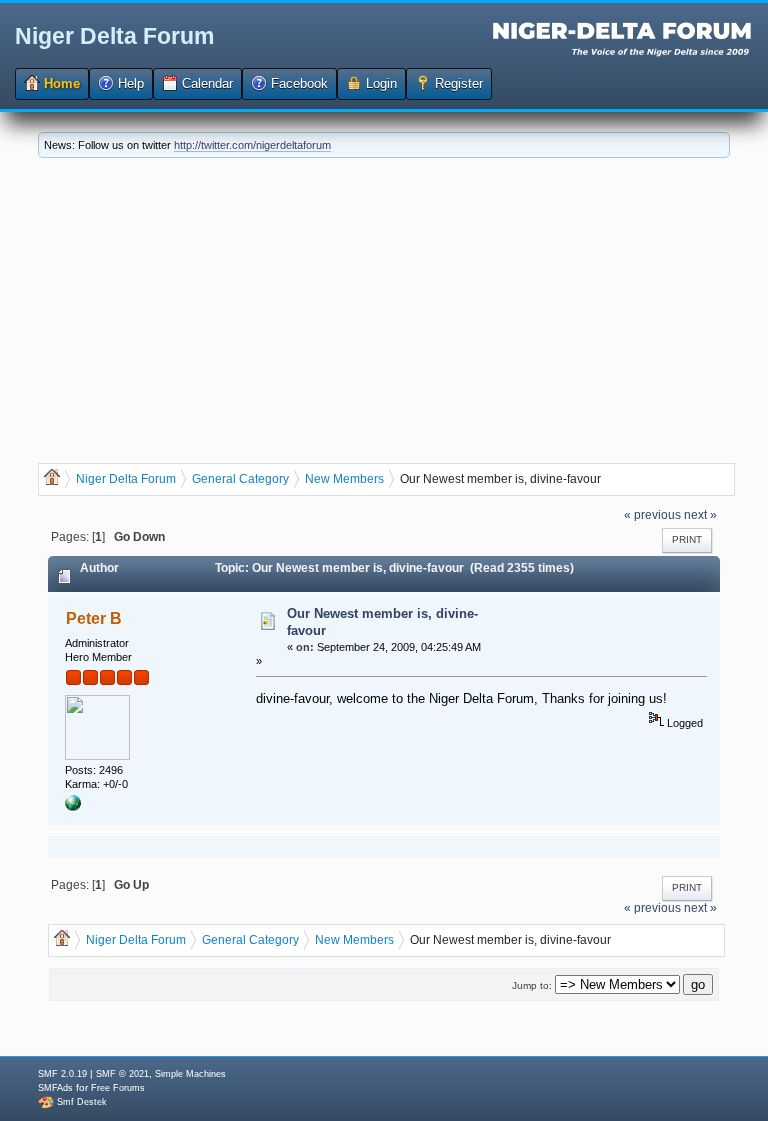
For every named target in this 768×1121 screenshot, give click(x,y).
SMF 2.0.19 (62, 1074)
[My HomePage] (73, 807)
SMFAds (55, 1088)
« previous (652, 514)
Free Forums (118, 1088)
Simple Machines (190, 1074)
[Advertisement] (384, 308)
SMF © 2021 (122, 1074)
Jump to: (532, 985)
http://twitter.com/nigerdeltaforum (252, 145)
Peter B (94, 618)
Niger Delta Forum (114, 36)
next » (700, 514)
